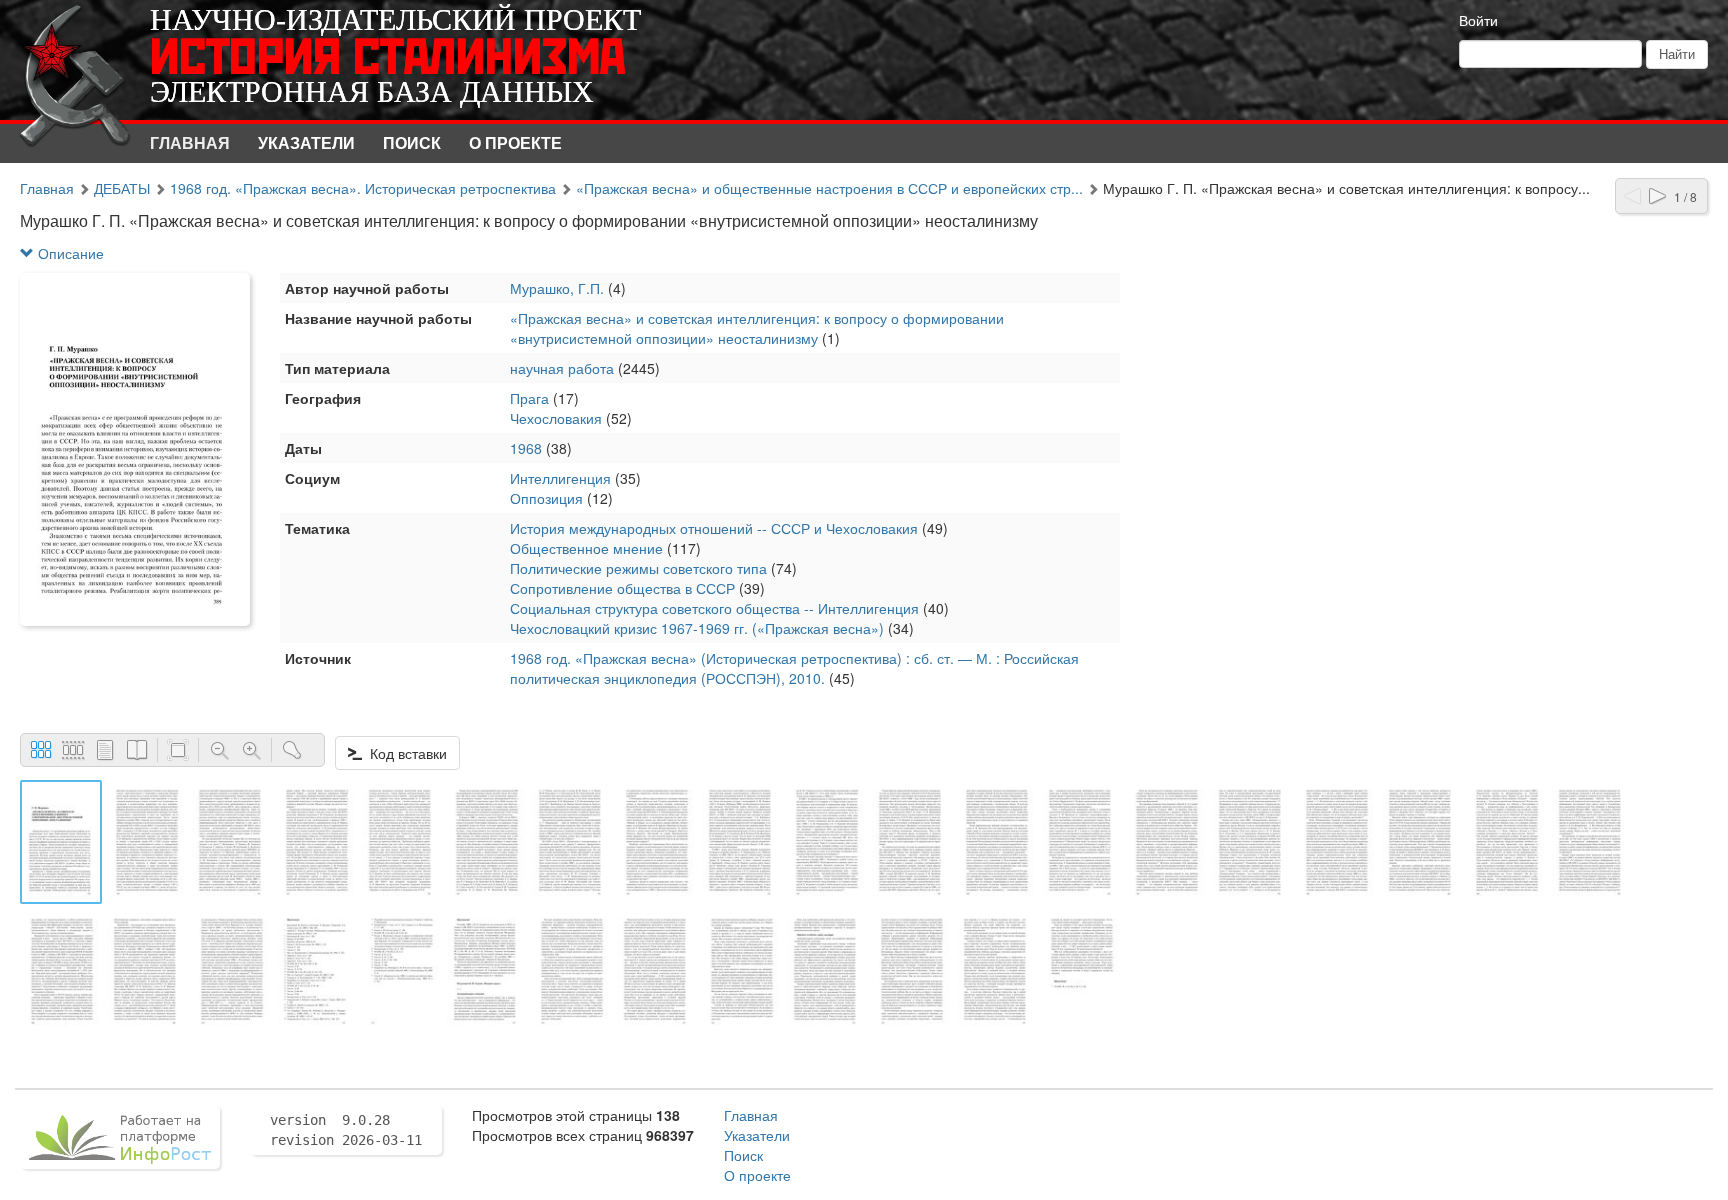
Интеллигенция (560, 478)
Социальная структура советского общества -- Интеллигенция (714, 608)
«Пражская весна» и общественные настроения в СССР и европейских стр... (829, 188)
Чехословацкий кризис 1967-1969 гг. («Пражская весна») (697, 628)
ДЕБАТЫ (122, 188)
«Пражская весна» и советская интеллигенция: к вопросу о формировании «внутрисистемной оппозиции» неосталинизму (757, 328)
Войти (1478, 20)
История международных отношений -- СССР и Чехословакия (714, 528)
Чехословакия (556, 418)
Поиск (412, 142)
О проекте (515, 142)
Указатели (306, 142)
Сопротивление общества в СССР (622, 588)
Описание (69, 253)
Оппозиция (546, 498)
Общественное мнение (586, 548)
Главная (190, 142)
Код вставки (404, 753)
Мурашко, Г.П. (557, 288)
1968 (526, 448)
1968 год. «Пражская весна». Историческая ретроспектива (363, 188)
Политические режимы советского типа (638, 568)
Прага (529, 398)
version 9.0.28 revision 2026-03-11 (346, 1130)
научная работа (562, 368)
